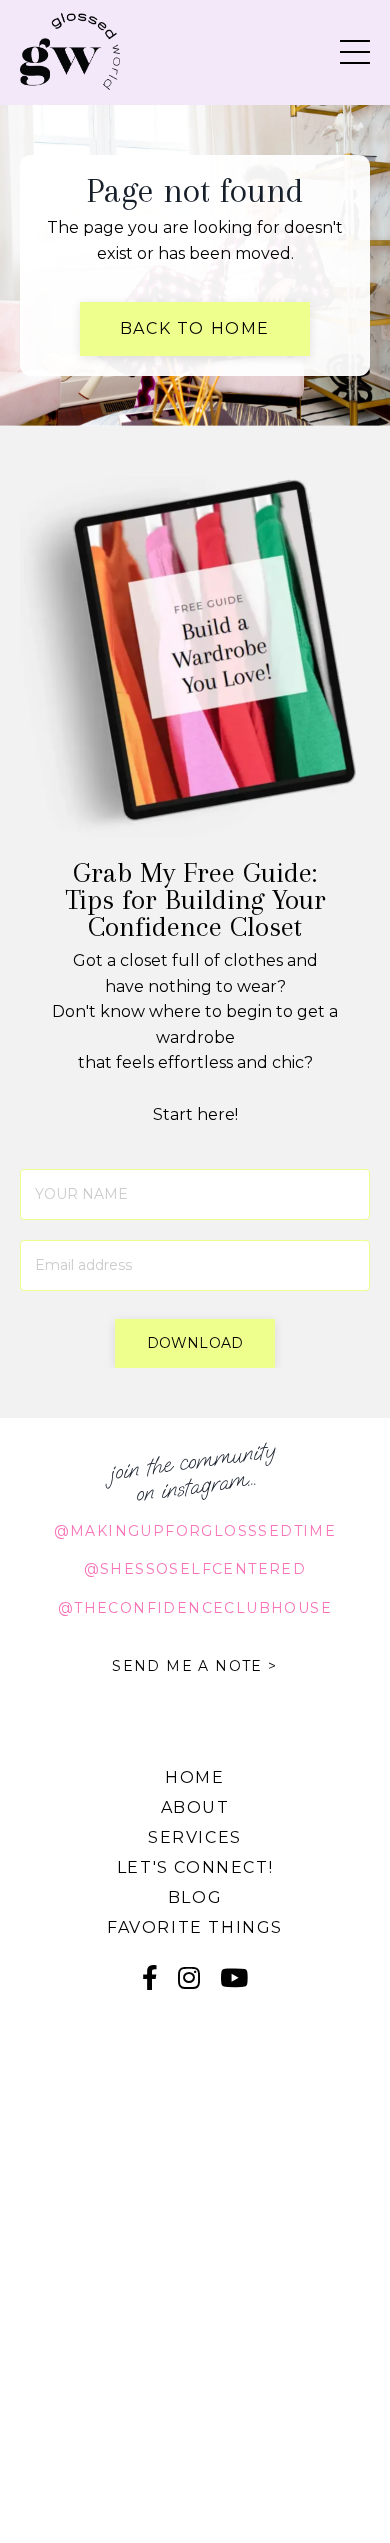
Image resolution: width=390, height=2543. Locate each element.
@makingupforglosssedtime (195, 1531)
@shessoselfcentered (195, 1569)
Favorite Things (195, 1927)
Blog (195, 1897)
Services (195, 1837)
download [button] (195, 1343)
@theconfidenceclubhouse (195, 1608)
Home (194, 1777)
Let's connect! (195, 1867)
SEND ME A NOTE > (194, 1666)
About (195, 1807)
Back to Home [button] (195, 328)
